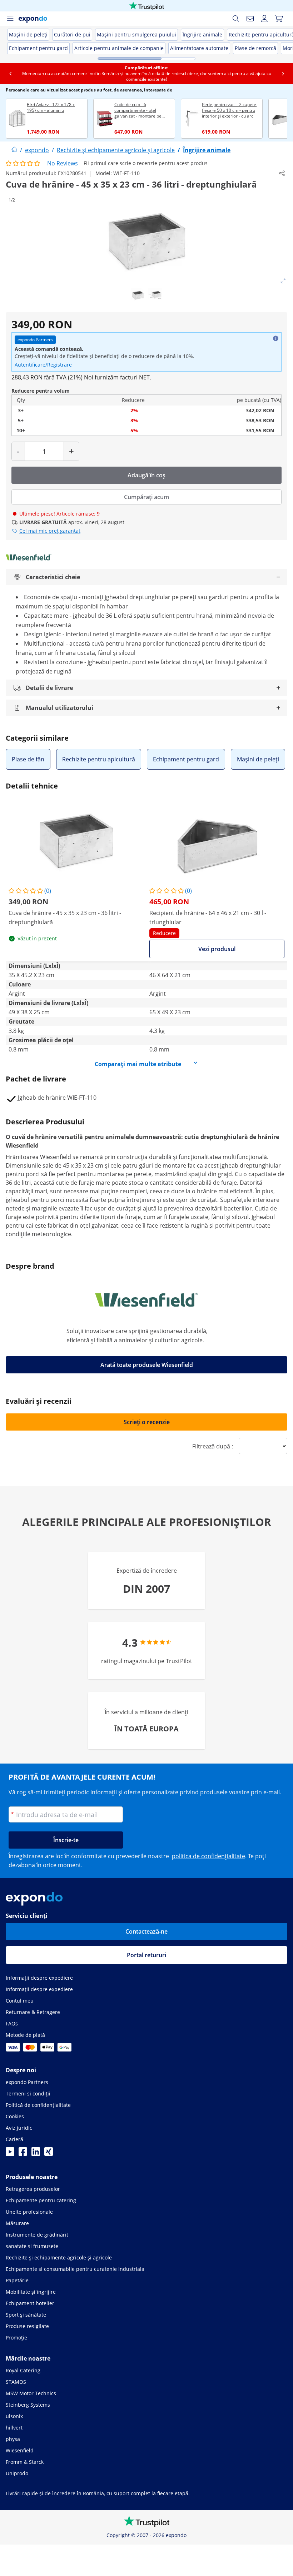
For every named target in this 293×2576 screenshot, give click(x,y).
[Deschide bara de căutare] (236, 19)
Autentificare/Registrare (43, 365)
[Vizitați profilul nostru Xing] (49, 2154)
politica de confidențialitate (208, 1856)
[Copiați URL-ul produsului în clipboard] (282, 173)
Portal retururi (146, 1955)
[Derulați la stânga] (10, 74)
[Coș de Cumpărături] (279, 19)
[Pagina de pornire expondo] (14, 150)
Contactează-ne (146, 1931)
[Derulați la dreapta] (283, 74)
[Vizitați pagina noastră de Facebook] (23, 2154)
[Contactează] (250, 19)
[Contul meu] (264, 19)
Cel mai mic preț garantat (50, 531)
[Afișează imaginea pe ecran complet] (283, 281)
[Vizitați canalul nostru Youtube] (10, 2154)
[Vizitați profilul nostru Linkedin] (36, 2154)
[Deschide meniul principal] (10, 19)
